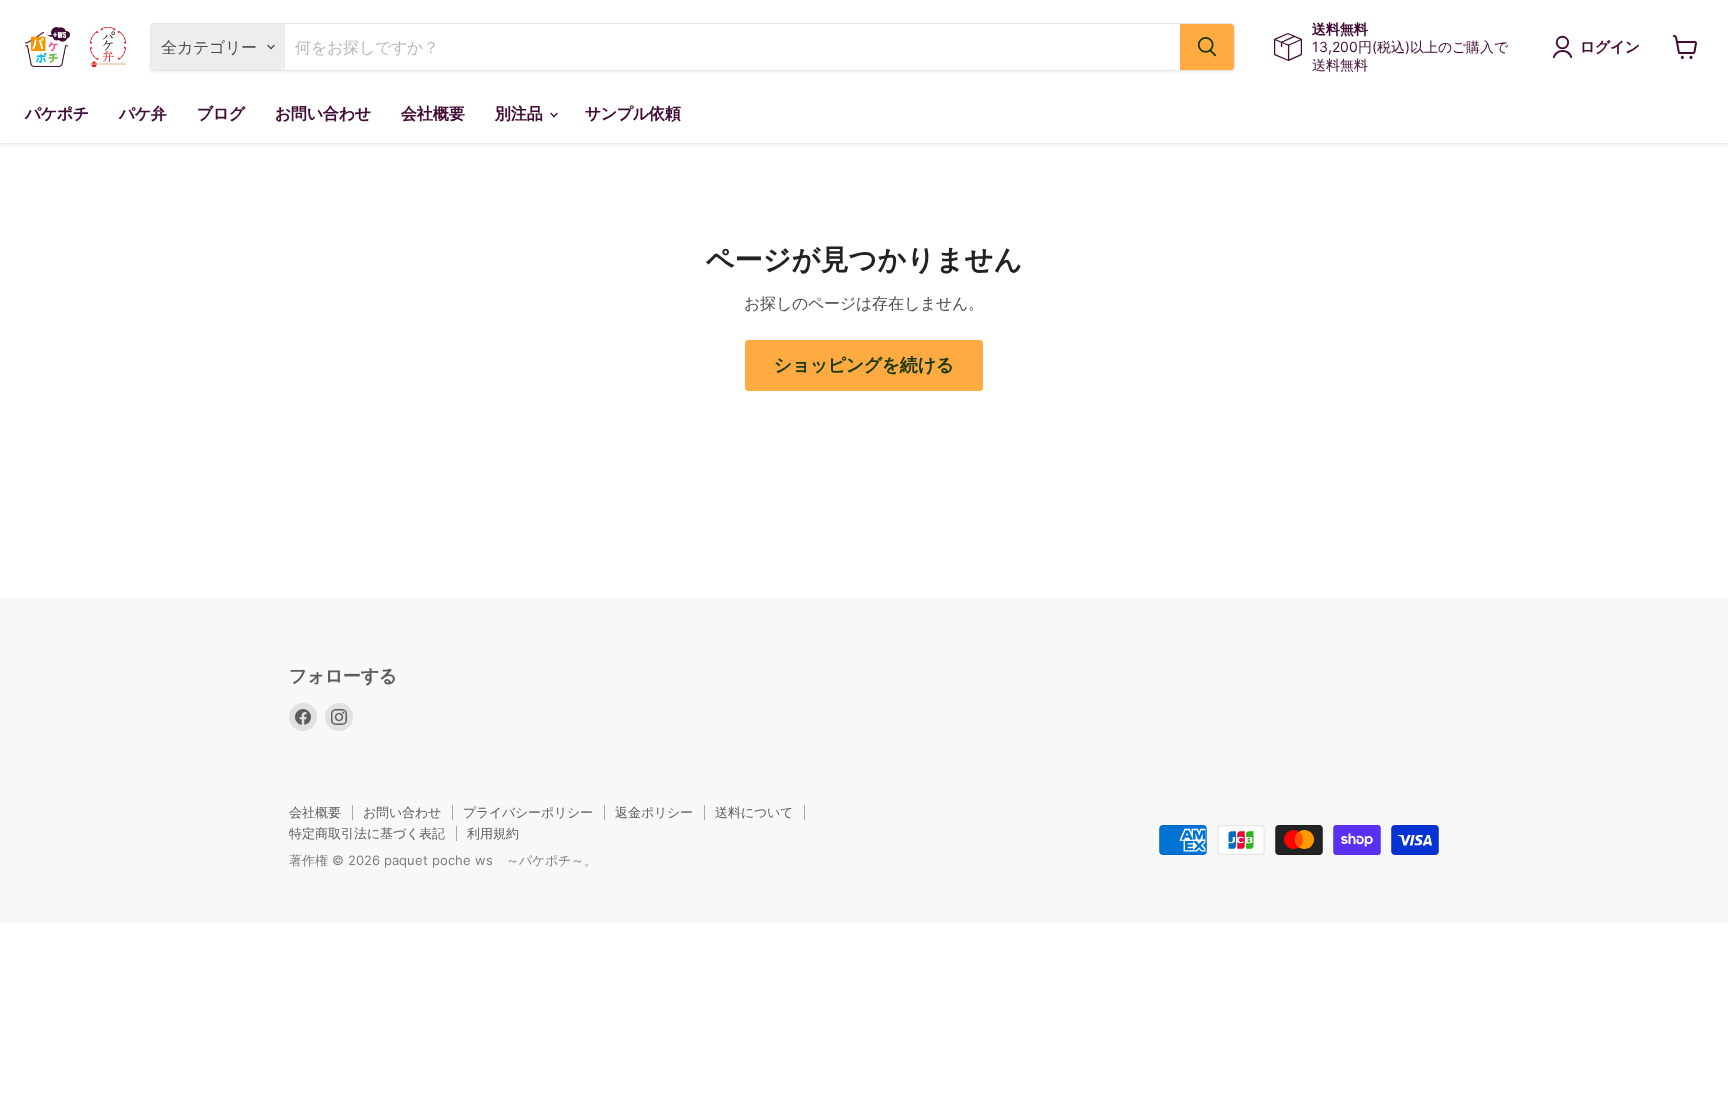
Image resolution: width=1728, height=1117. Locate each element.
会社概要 (433, 113)
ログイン (1610, 47)
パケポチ (57, 113)
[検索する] (1207, 47)
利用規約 (493, 833)
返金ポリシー (654, 812)
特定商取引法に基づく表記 (367, 833)
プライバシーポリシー (528, 812)
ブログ (221, 113)
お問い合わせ (323, 113)
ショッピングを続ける (864, 365)
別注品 (521, 113)
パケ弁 (143, 113)
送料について (754, 812)
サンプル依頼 (633, 113)
